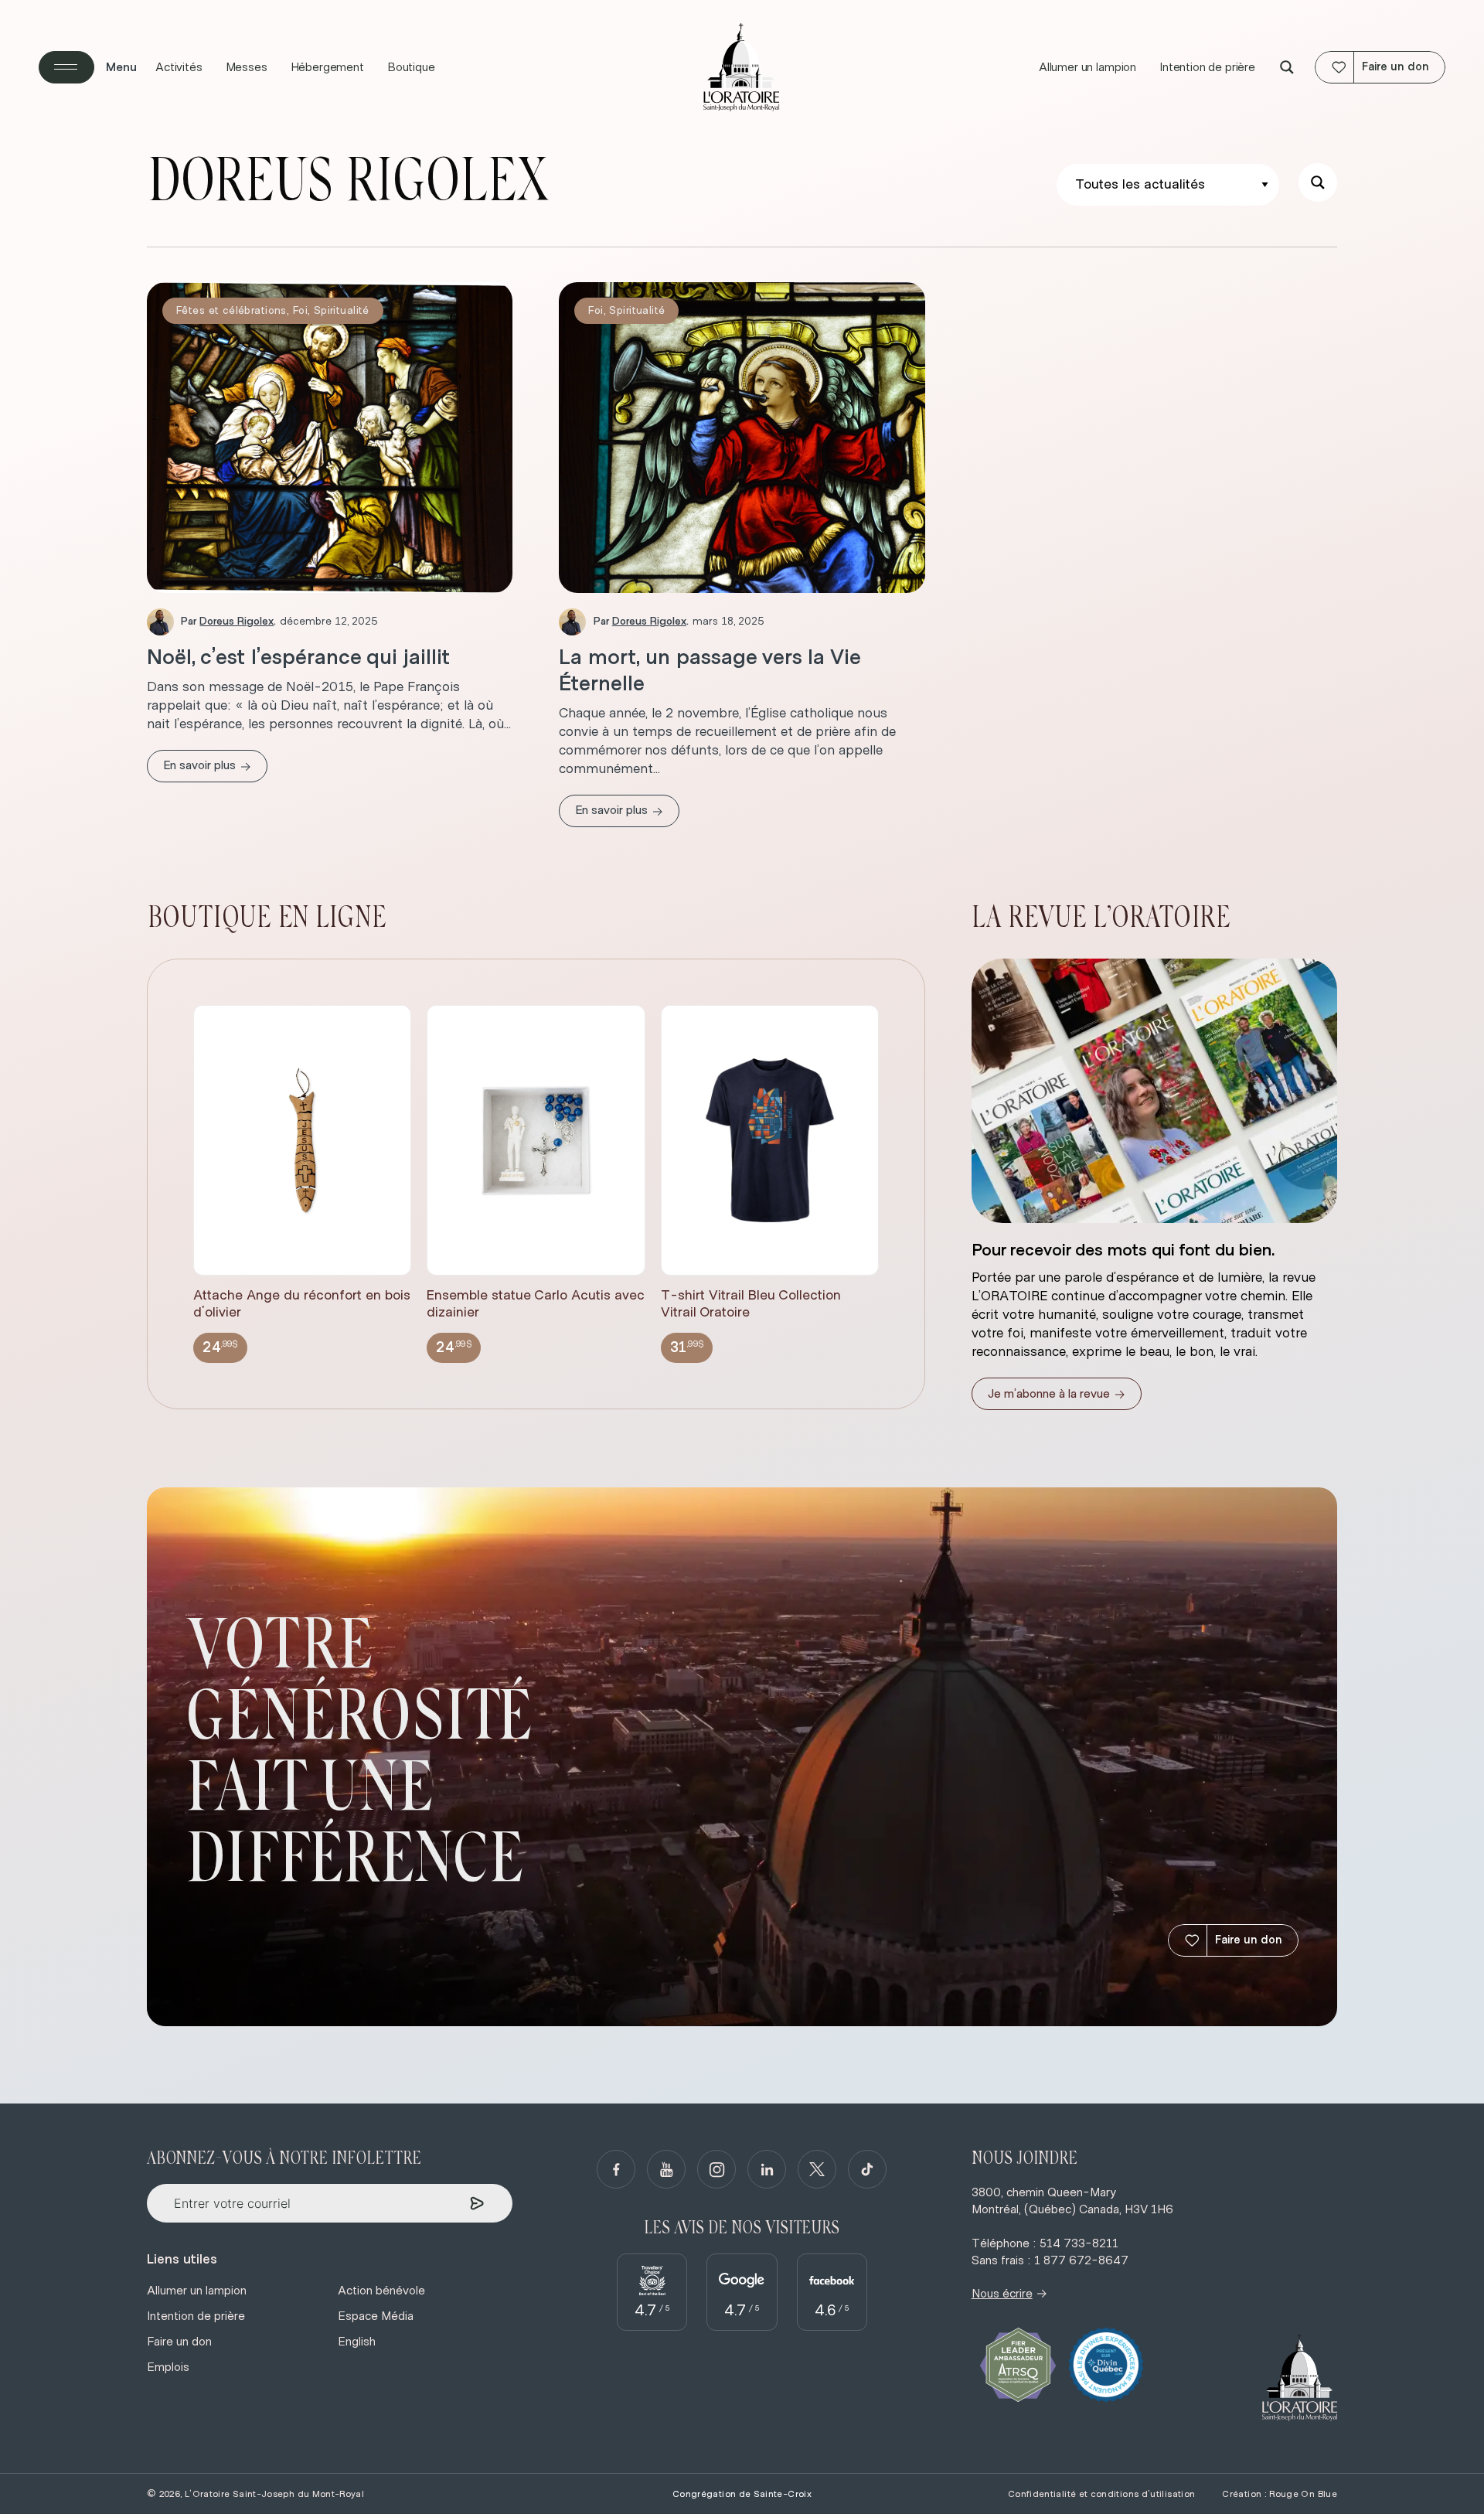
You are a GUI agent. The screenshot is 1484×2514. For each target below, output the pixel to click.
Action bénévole (381, 2291)
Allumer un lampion (1087, 67)
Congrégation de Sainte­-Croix (742, 2494)
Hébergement (327, 67)
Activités (179, 67)
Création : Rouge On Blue (1280, 2494)
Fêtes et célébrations (231, 311)
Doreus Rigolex (237, 622)
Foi (300, 311)
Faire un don (1249, 1940)
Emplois (168, 2367)
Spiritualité (342, 311)
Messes (247, 67)
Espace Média (376, 2316)
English (357, 2342)
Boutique (411, 67)
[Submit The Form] (477, 2204)
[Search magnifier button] (1287, 67)
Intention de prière (1207, 67)
